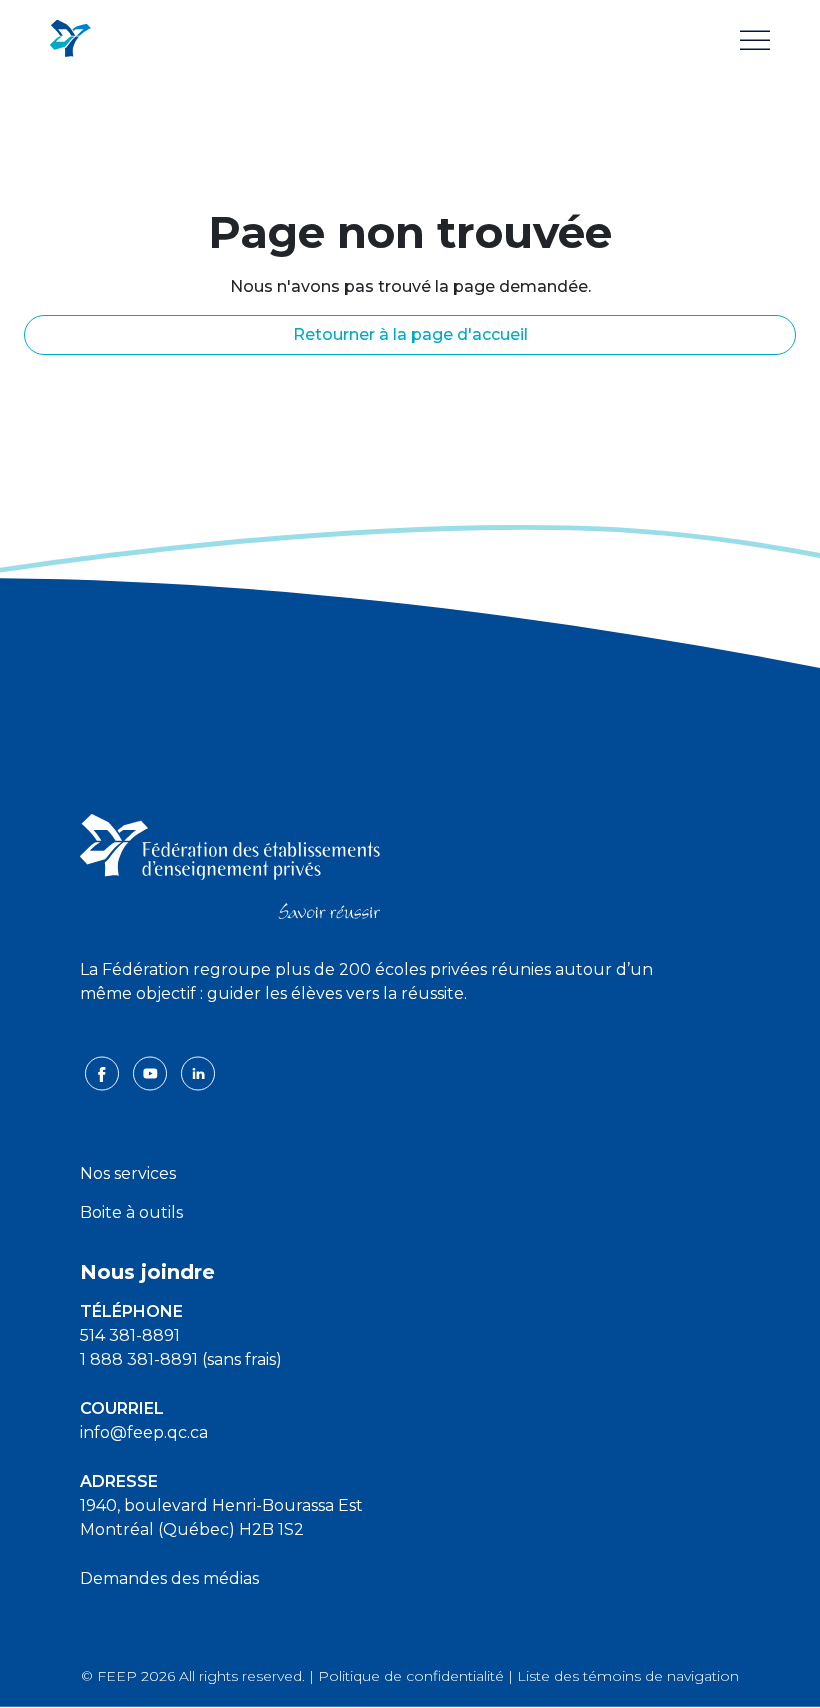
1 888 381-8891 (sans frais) (181, 1359)
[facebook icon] (104, 1072)
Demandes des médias (169, 1578)
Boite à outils (131, 1212)
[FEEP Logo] (70, 39)
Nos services (128, 1173)
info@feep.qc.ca (144, 1432)
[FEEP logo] (230, 864)
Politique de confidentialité (411, 1676)
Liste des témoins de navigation (628, 1676)
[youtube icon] (152, 1072)
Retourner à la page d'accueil (410, 334)
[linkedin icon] (198, 1072)
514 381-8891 (130, 1335)
